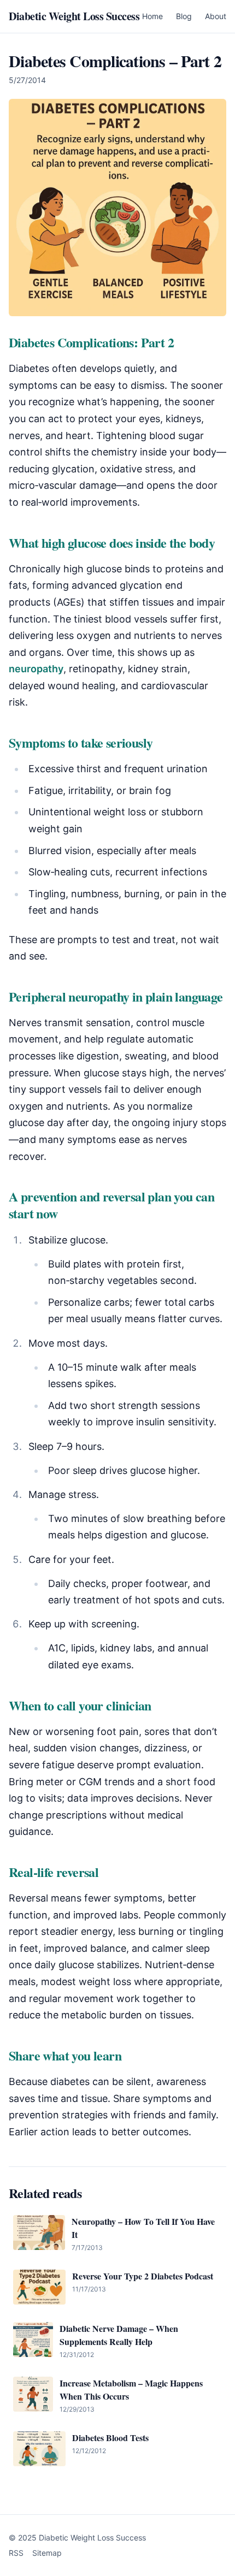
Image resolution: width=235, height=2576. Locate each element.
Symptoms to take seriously (81, 742)
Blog (184, 16)
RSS (16, 2553)
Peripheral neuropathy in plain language (116, 996)
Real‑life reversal (54, 1872)
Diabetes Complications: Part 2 (91, 342)
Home (152, 16)
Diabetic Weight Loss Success (74, 16)
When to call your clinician (80, 1705)
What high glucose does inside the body (112, 543)
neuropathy (36, 669)
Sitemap (47, 2553)
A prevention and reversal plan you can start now (111, 1205)
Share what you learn (65, 2055)
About (216, 16)
